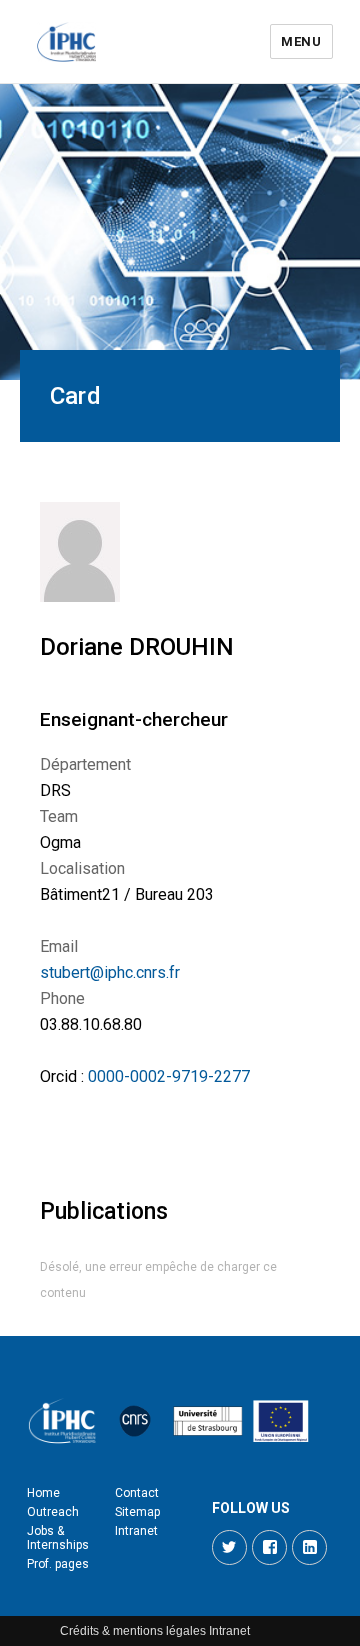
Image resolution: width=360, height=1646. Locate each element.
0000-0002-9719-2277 (169, 1076)
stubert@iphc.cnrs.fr (110, 972)
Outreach (53, 1512)
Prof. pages (58, 1564)
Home (43, 1493)
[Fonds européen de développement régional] (281, 1421)
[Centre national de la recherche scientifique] (135, 1421)
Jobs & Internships (58, 1538)
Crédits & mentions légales (133, 1631)
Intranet (136, 1531)
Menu (301, 41)
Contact (137, 1493)
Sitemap (137, 1512)
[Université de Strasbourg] (208, 1421)
